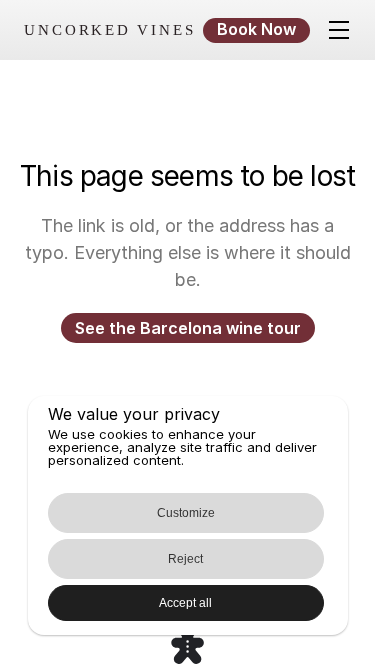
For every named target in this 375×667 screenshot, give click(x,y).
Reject (185, 559)
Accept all (185, 603)
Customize (186, 513)
